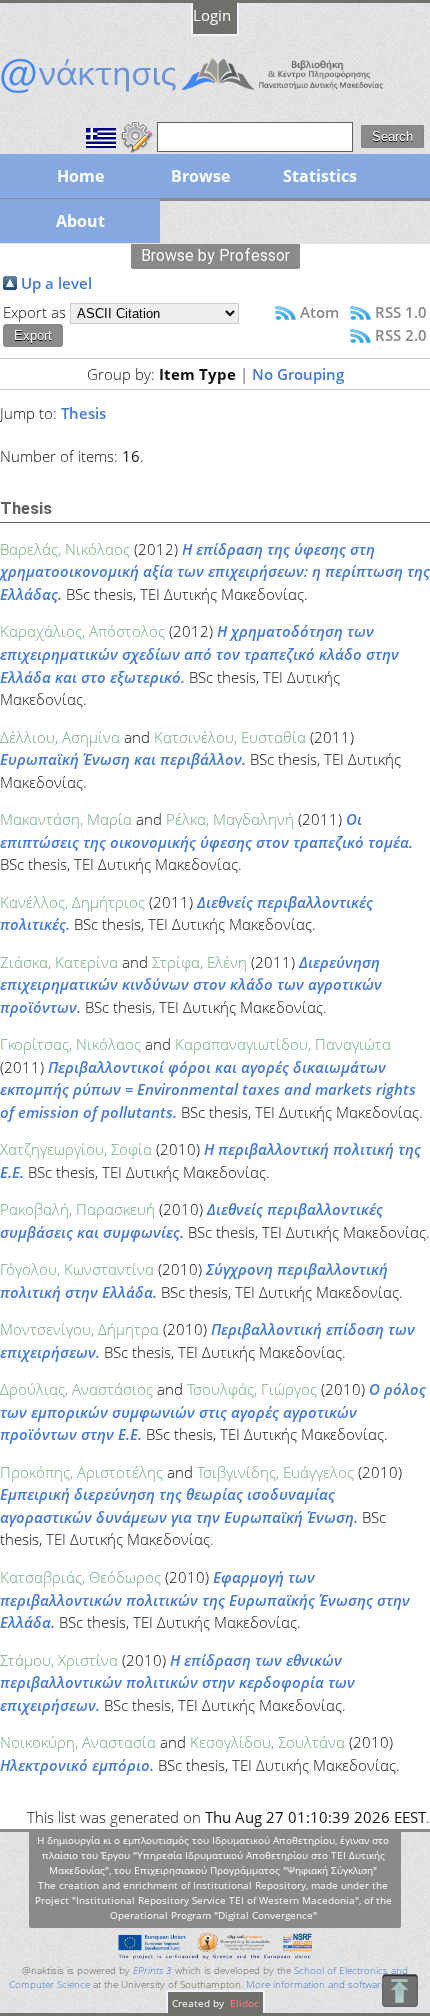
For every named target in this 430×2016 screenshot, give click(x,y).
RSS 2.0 (401, 335)
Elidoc (243, 2003)
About (80, 221)
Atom (319, 312)
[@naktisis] (215, 93)
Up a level (56, 283)
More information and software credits (332, 1984)
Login (212, 15)
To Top (399, 1990)
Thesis (83, 413)
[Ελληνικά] (101, 135)
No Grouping (298, 374)
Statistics (320, 176)
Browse (200, 176)
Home (80, 176)
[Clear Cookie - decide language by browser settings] (137, 135)
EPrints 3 (152, 1970)
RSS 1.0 (401, 312)
